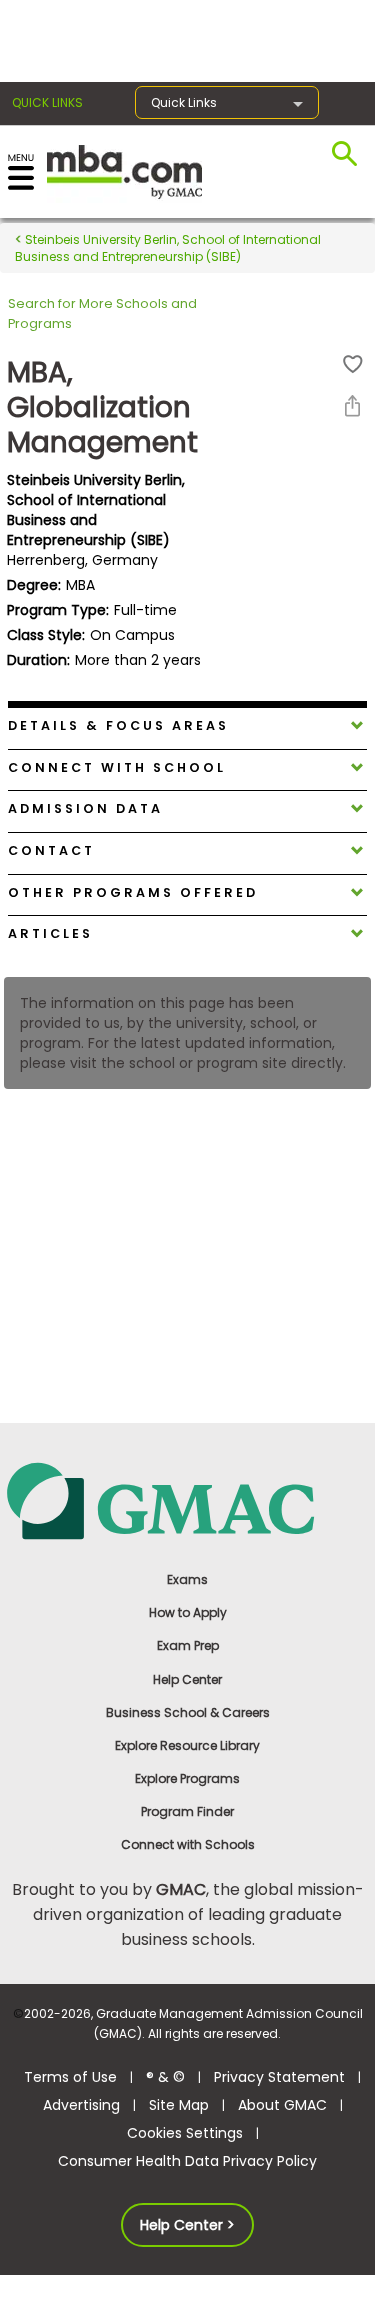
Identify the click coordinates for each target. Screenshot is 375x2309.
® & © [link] (165, 2077)
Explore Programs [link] (187, 1778)
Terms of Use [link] (70, 2077)
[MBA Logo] (124, 170)
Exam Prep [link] (188, 1645)
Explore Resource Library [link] (187, 1745)
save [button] (353, 364)
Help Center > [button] (187, 2225)
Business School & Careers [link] (188, 1712)
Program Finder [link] (187, 1811)
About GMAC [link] (282, 2105)
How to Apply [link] (188, 1612)
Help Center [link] (187, 1679)
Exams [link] (187, 1579)
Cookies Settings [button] (185, 2133)
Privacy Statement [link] (279, 2077)
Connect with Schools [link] (188, 1844)
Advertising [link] (81, 2105)
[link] (187, 1499)
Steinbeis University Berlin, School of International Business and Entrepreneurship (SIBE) (168, 248)
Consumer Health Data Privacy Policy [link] (187, 2161)
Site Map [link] (179, 2105)
